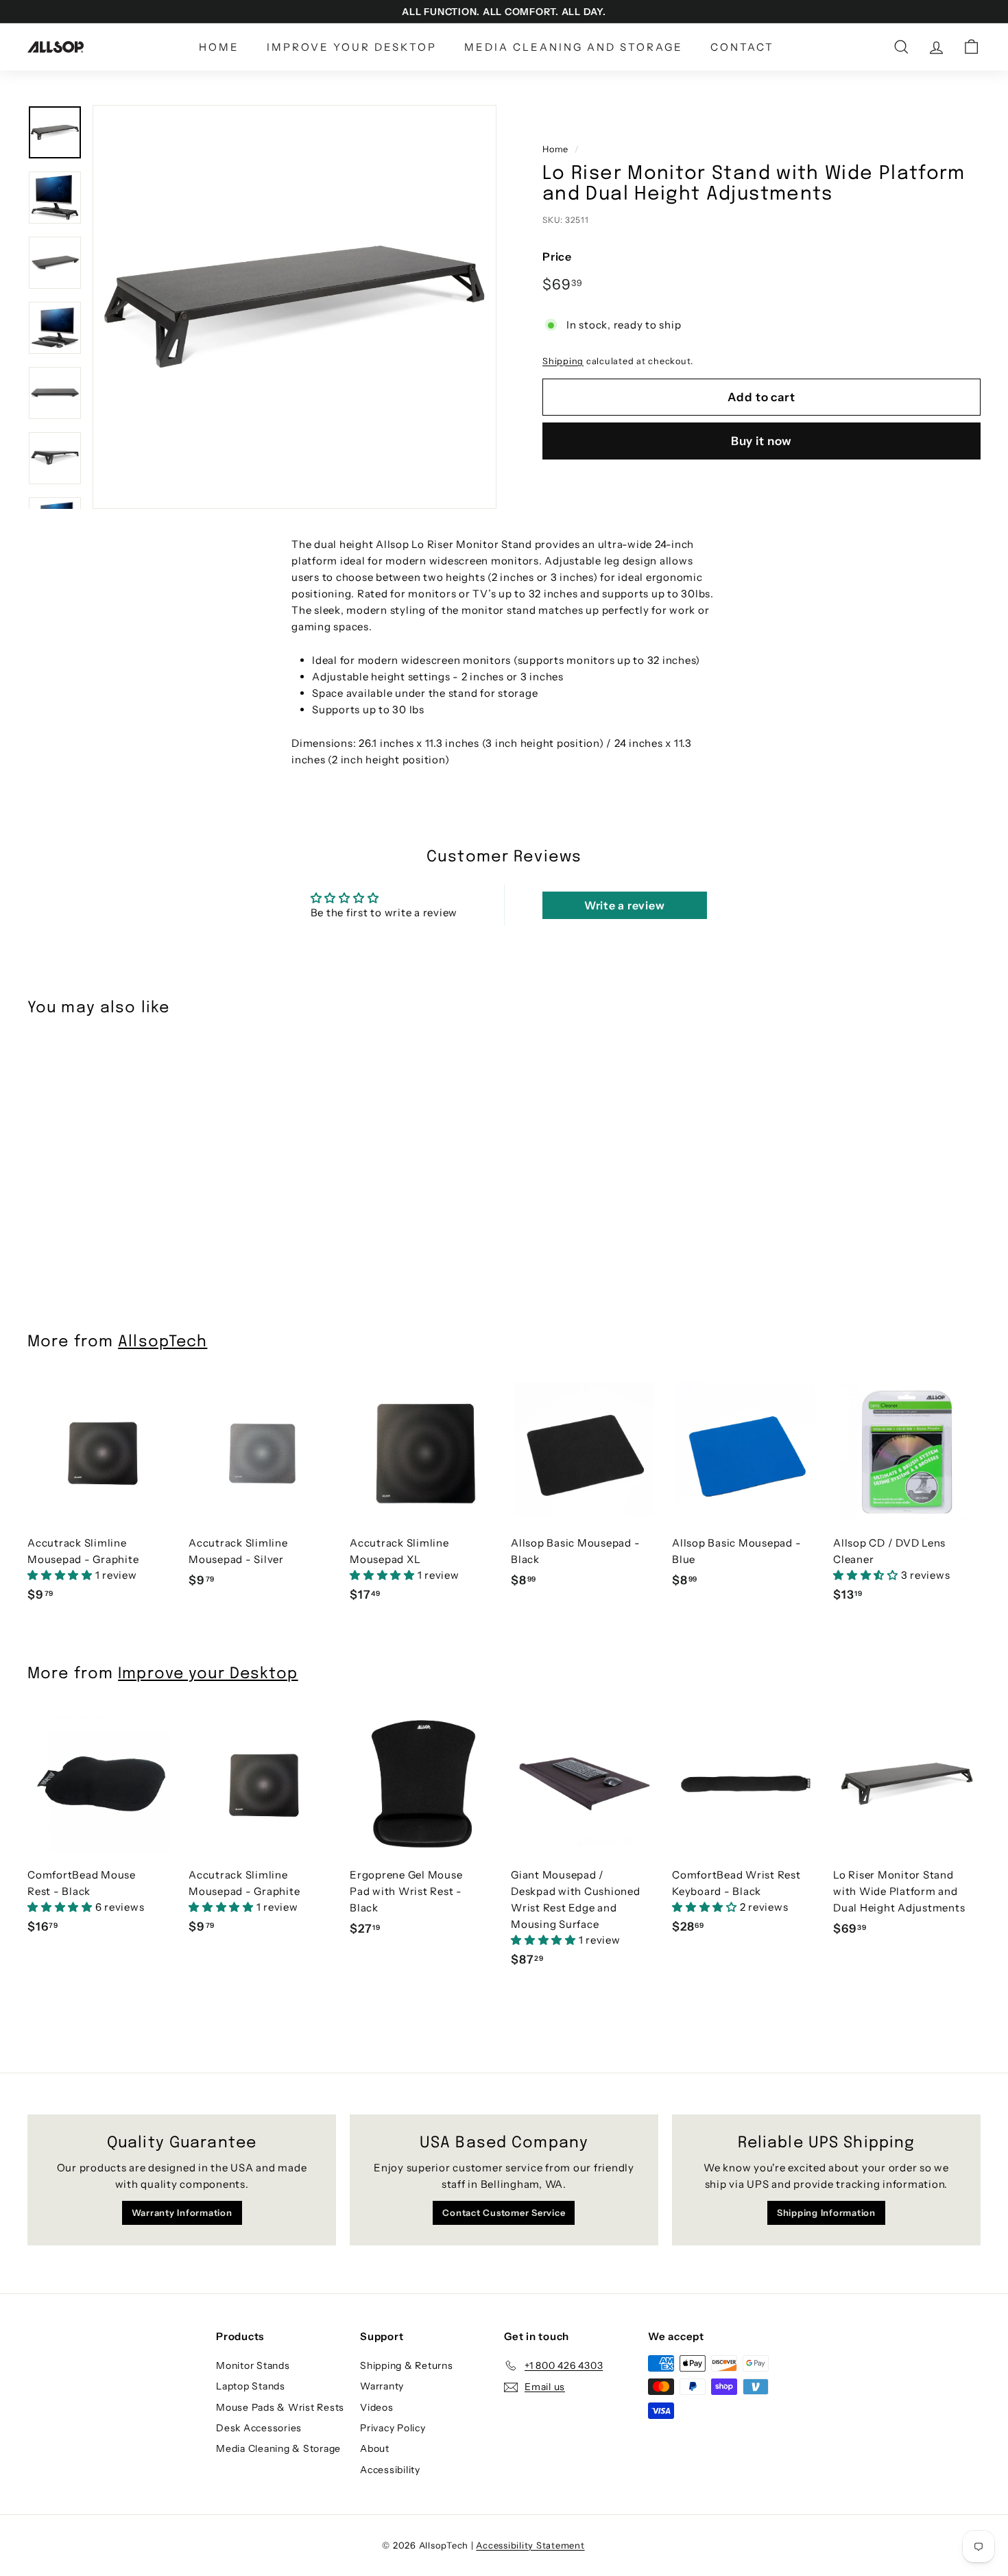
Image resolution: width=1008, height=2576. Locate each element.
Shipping (563, 360)
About (375, 2448)
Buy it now (762, 441)
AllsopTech (163, 1342)
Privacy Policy (393, 2428)
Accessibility (390, 2470)
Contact (742, 47)
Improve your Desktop (352, 47)
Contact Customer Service (504, 2213)
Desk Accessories (259, 2428)
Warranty (382, 2386)
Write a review (625, 905)
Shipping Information (826, 2213)
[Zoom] (295, 307)
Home (219, 47)
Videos (377, 2407)
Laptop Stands (251, 2386)
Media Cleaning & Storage (278, 2448)
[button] (61, 1575)
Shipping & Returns (407, 2365)
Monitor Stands (253, 2365)
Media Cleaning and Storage (574, 47)
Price (557, 257)
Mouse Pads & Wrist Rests (280, 2407)
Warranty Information (182, 2213)
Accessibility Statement (530, 2545)
